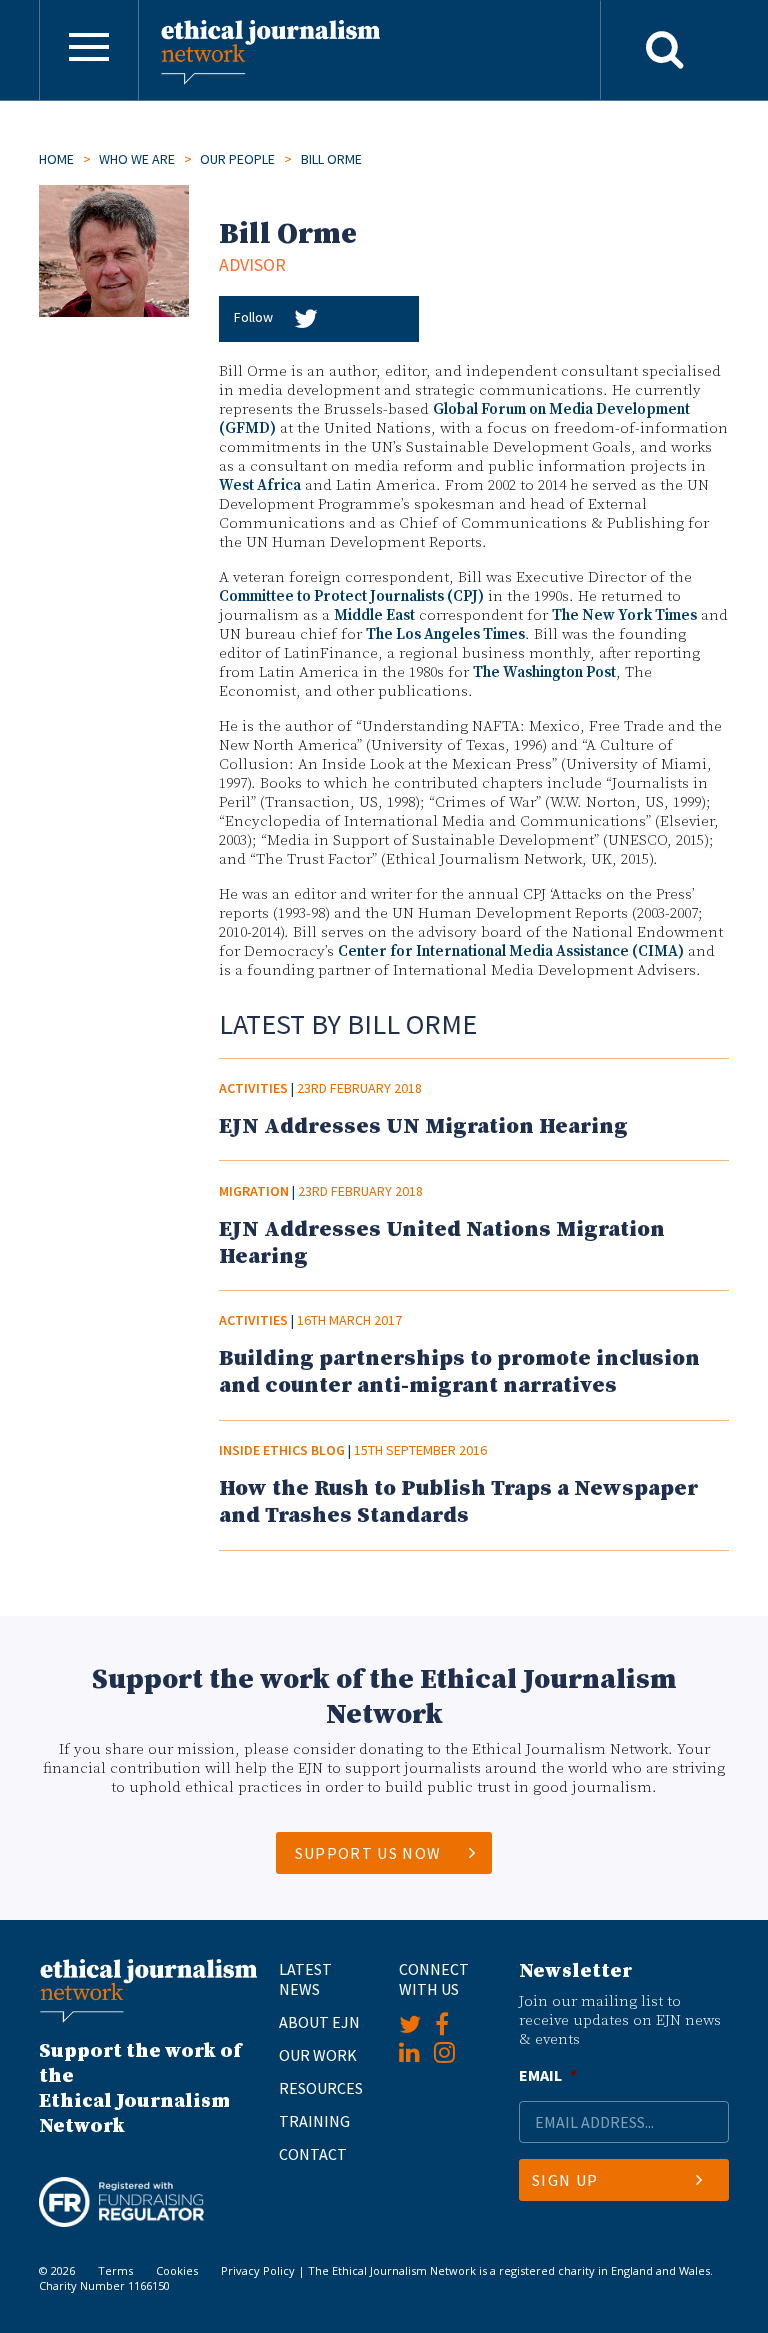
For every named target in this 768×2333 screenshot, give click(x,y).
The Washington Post (544, 672)
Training (314, 2121)
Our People (237, 159)
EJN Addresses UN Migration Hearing (423, 1126)
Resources (321, 2088)
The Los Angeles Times (445, 634)
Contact (313, 2154)
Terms (115, 2270)
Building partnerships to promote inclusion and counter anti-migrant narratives (459, 1372)
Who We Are (137, 159)
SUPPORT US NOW (368, 1853)
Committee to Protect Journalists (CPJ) (351, 596)
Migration (254, 1191)
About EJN (319, 2022)
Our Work (318, 2055)
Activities (253, 1088)
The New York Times (624, 615)
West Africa (260, 485)
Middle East (374, 615)
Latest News (305, 1979)
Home (56, 159)
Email (548, 2075)
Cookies (177, 2270)
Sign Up (565, 2180)
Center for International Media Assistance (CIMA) (511, 951)
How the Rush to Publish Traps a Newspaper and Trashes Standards (458, 1502)
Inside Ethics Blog (282, 1450)
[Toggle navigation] (89, 50)
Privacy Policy (258, 2270)
